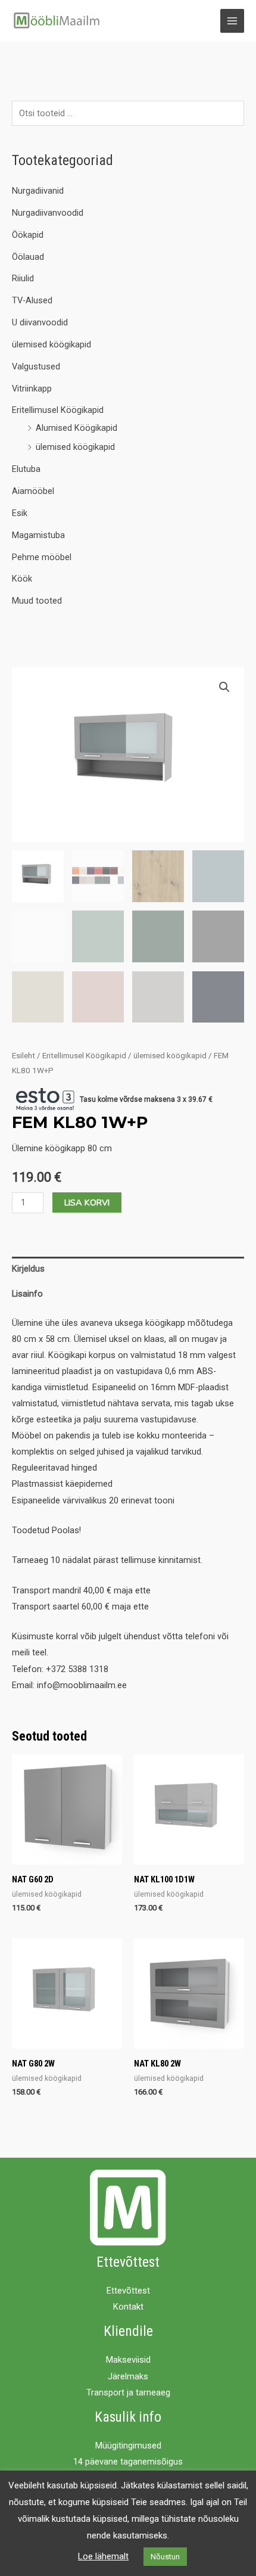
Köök (22, 579)
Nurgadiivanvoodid (48, 213)
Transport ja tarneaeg (128, 2392)
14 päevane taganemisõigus (128, 2462)
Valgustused (36, 366)
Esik (20, 513)
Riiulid (23, 278)
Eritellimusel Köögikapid (58, 410)
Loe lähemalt (103, 2556)
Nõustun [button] (165, 2557)
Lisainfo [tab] (27, 1294)
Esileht (24, 1056)
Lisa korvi (87, 1202)
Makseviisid (128, 2360)
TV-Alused (32, 300)
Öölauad (28, 257)
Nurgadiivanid (38, 191)
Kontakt (128, 2307)
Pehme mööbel (42, 557)
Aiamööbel (33, 491)
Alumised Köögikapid (77, 428)
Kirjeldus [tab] (28, 1269)
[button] (224, 687)
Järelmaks (128, 2376)
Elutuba (26, 469)
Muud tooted (37, 601)
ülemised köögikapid (51, 344)
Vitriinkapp (32, 389)
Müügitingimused (128, 2446)
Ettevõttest (128, 2291)
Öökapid (28, 235)
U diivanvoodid (40, 322)
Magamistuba (38, 535)
